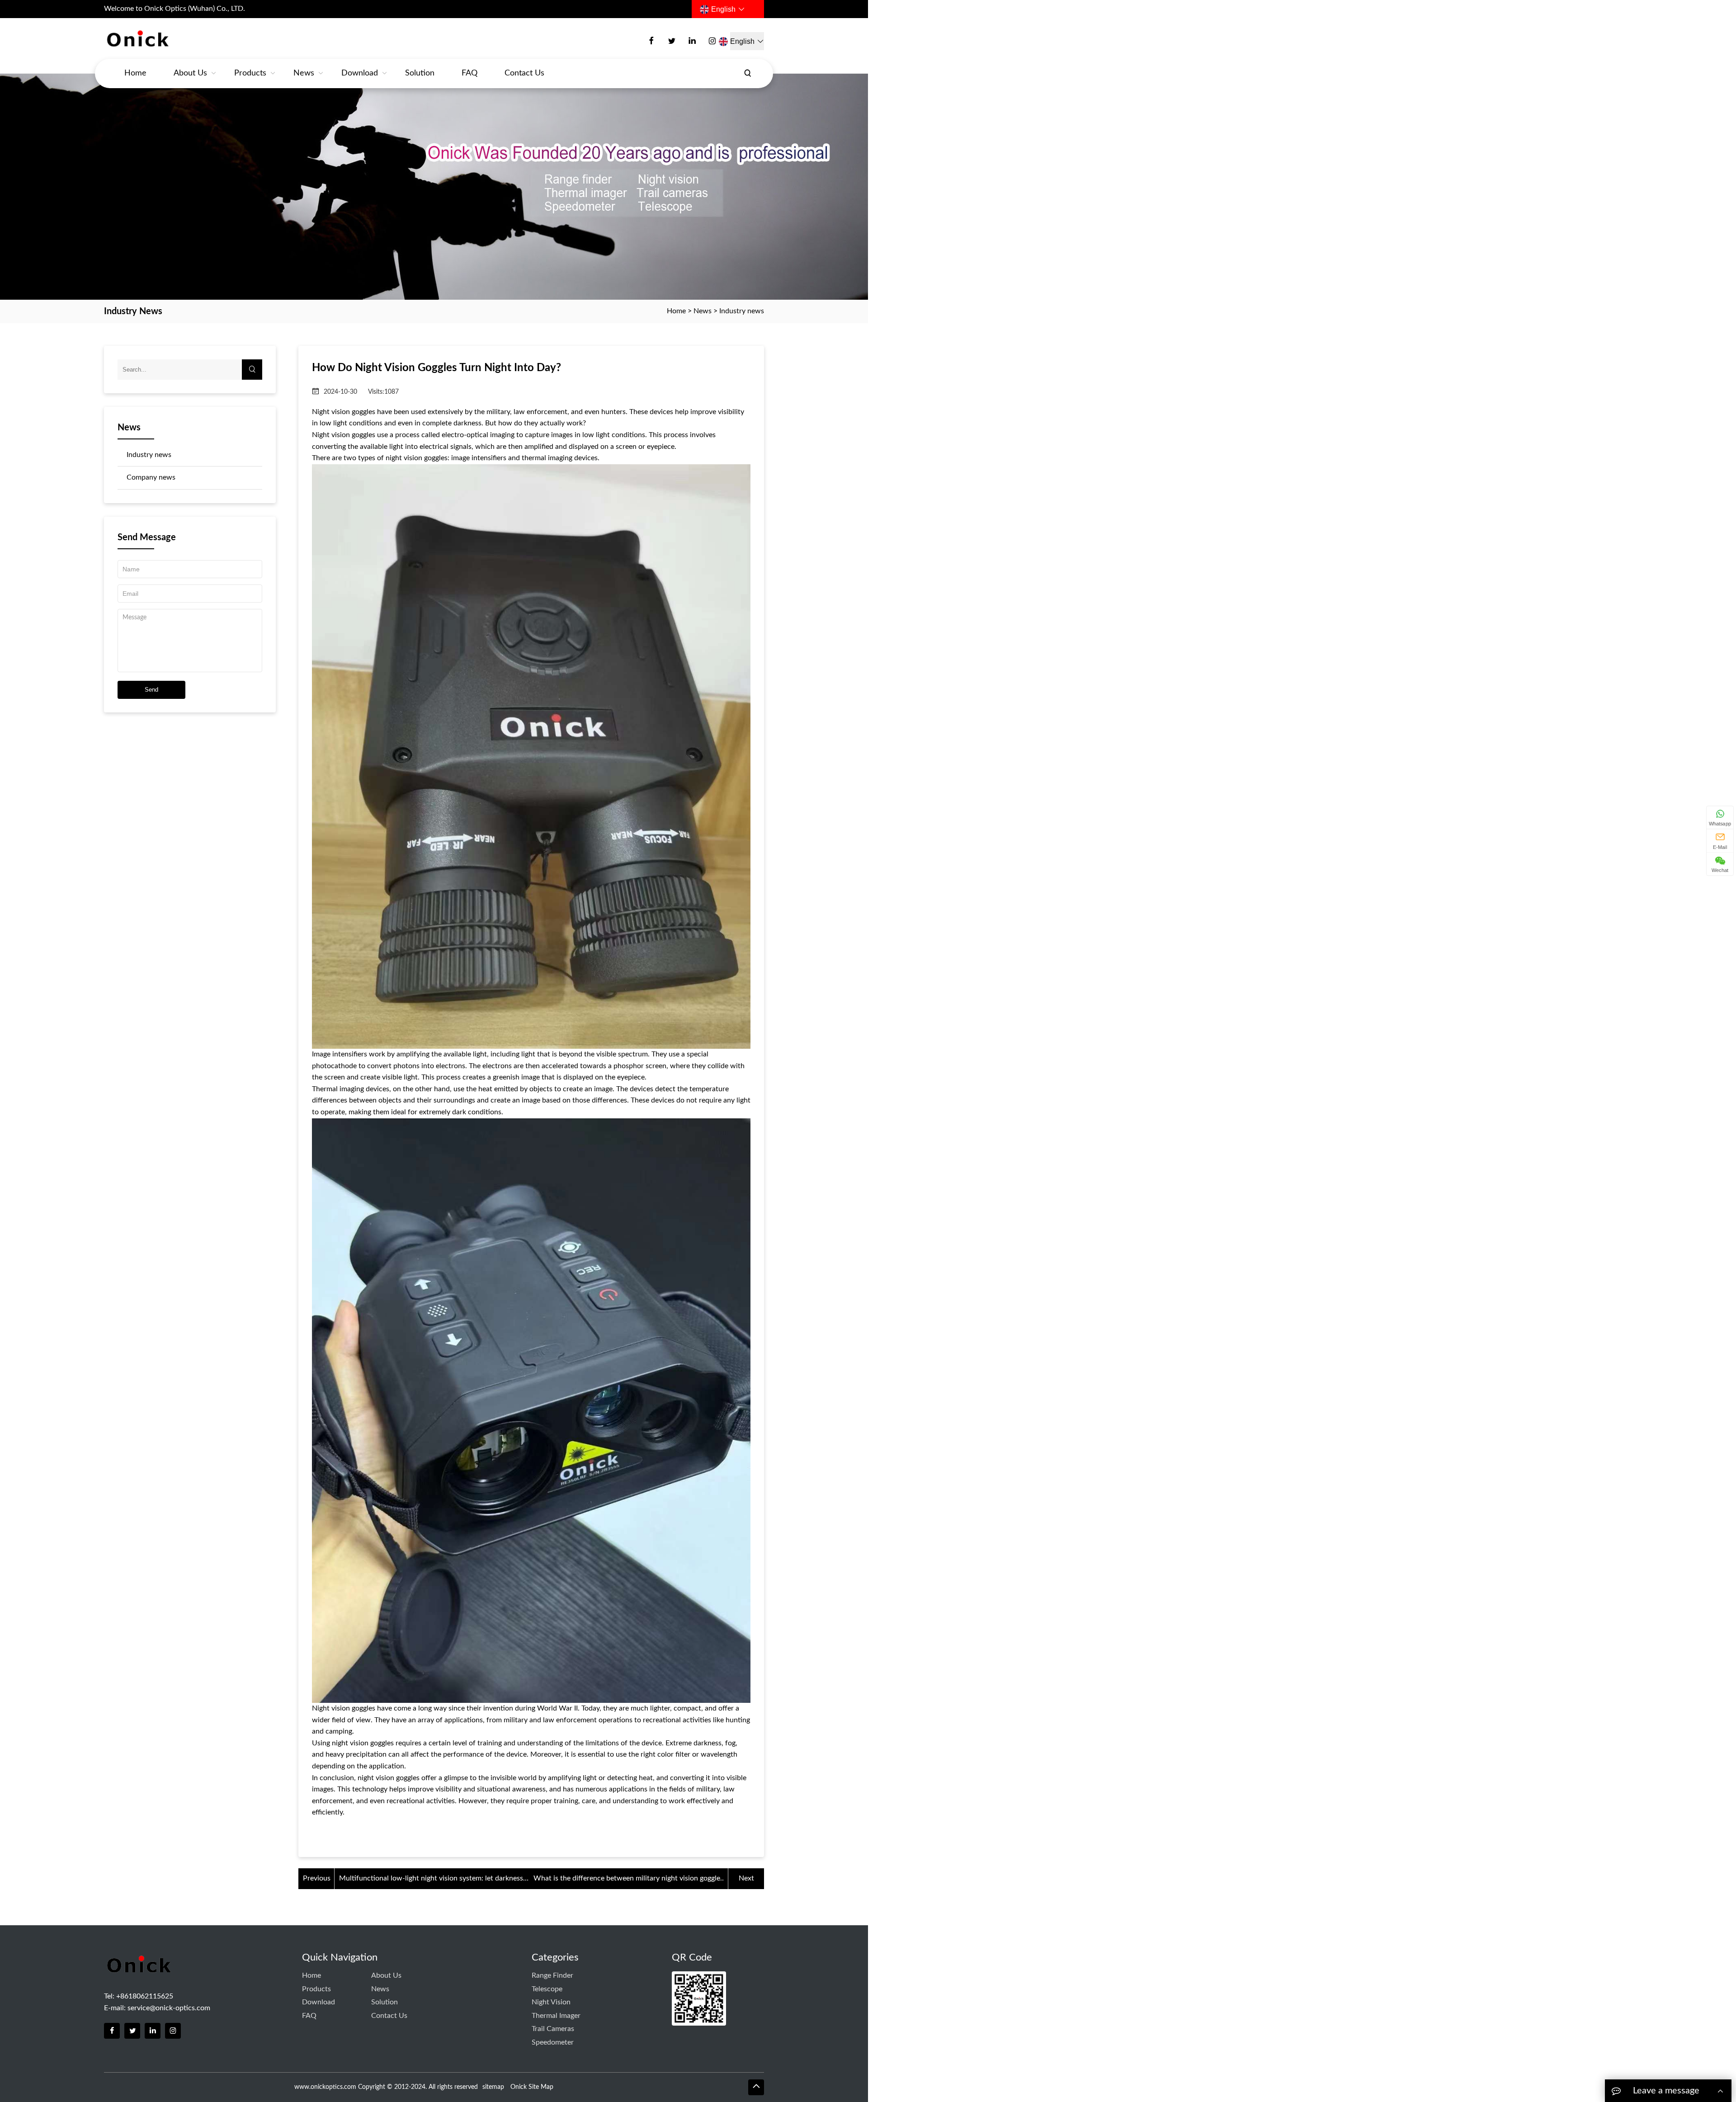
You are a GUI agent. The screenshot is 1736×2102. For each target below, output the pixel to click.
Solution (420, 73)
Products (250, 73)
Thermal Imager (556, 2016)
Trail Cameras (553, 2029)
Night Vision (551, 2002)
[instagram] (712, 41)
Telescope (547, 1989)
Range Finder (552, 1975)
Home (135, 73)
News (304, 73)
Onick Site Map (532, 2087)
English (723, 9)
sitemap (493, 2087)
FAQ (469, 73)
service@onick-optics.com (169, 2008)
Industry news (742, 311)
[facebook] (651, 41)
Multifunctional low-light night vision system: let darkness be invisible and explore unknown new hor (431, 1880)
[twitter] (672, 41)
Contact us (524, 73)
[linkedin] (692, 41)
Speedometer (553, 2042)
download (360, 73)
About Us (190, 73)
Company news (151, 477)
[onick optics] (170, 39)
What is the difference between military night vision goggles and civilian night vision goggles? (628, 1880)
